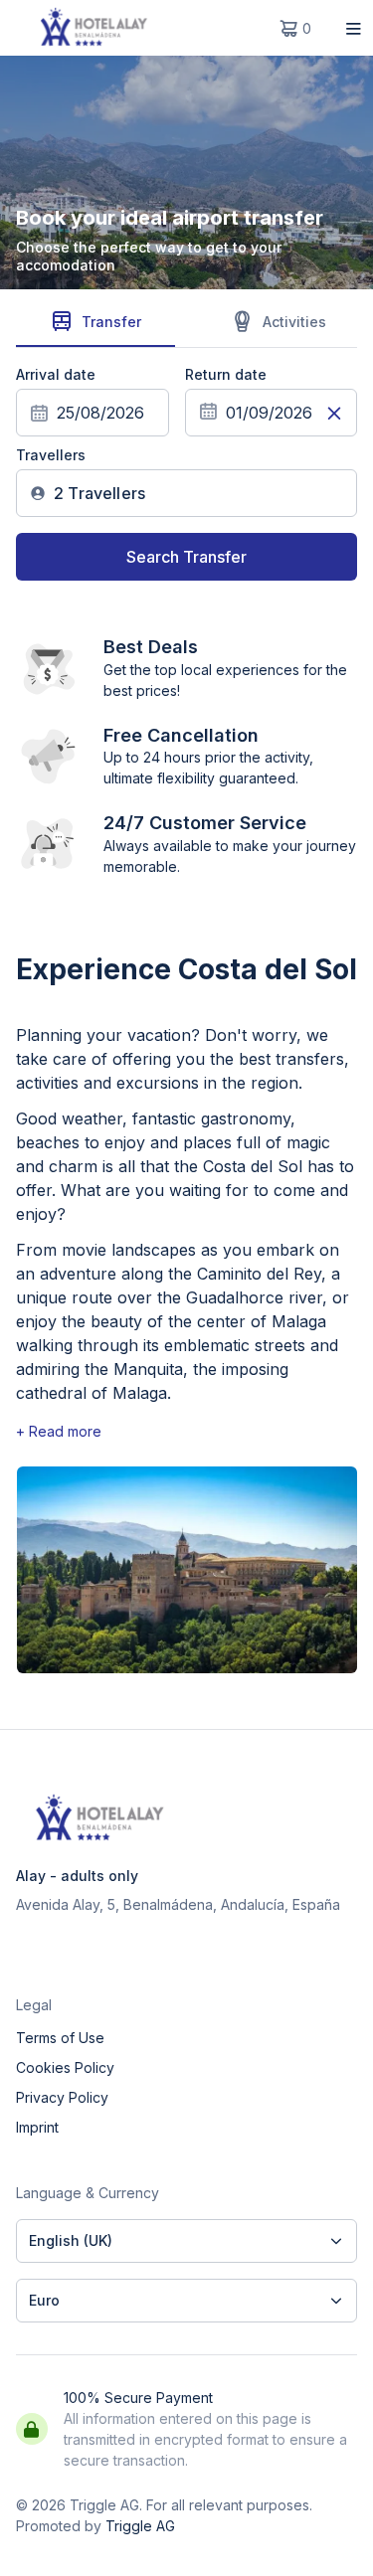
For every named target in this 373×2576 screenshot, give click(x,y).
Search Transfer (186, 557)
